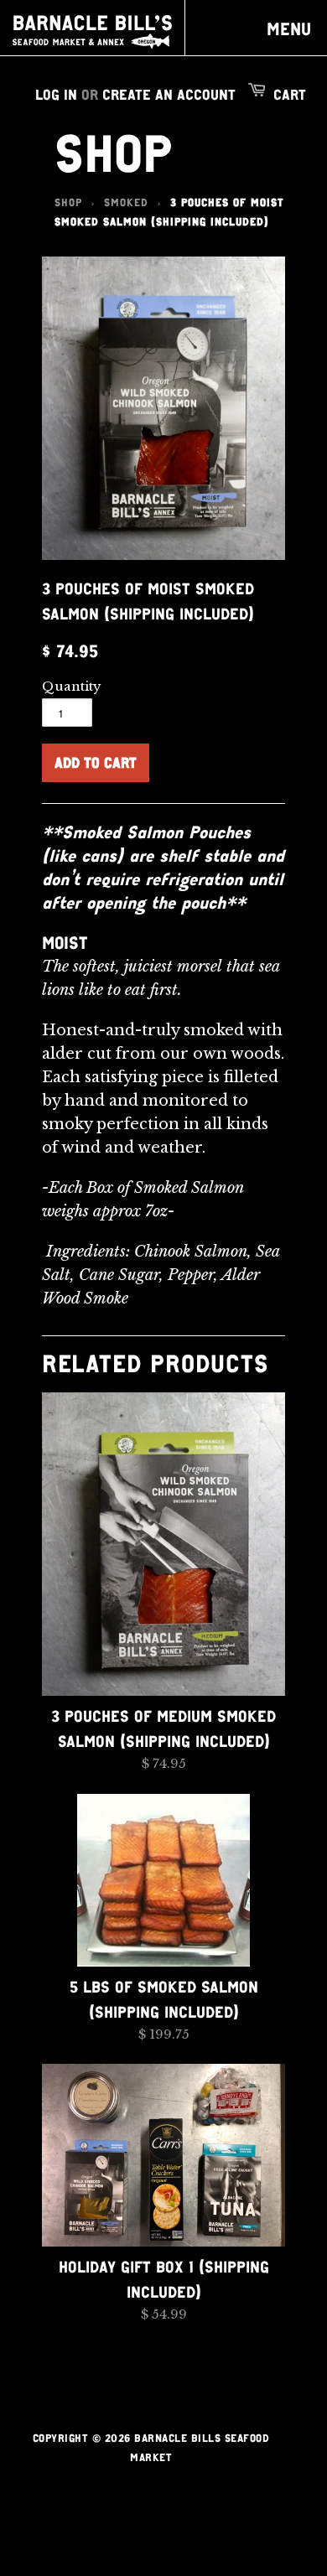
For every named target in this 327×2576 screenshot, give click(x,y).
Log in (56, 94)
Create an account (169, 94)
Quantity (72, 686)
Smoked (126, 202)
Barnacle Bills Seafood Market (92, 32)
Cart (290, 94)
